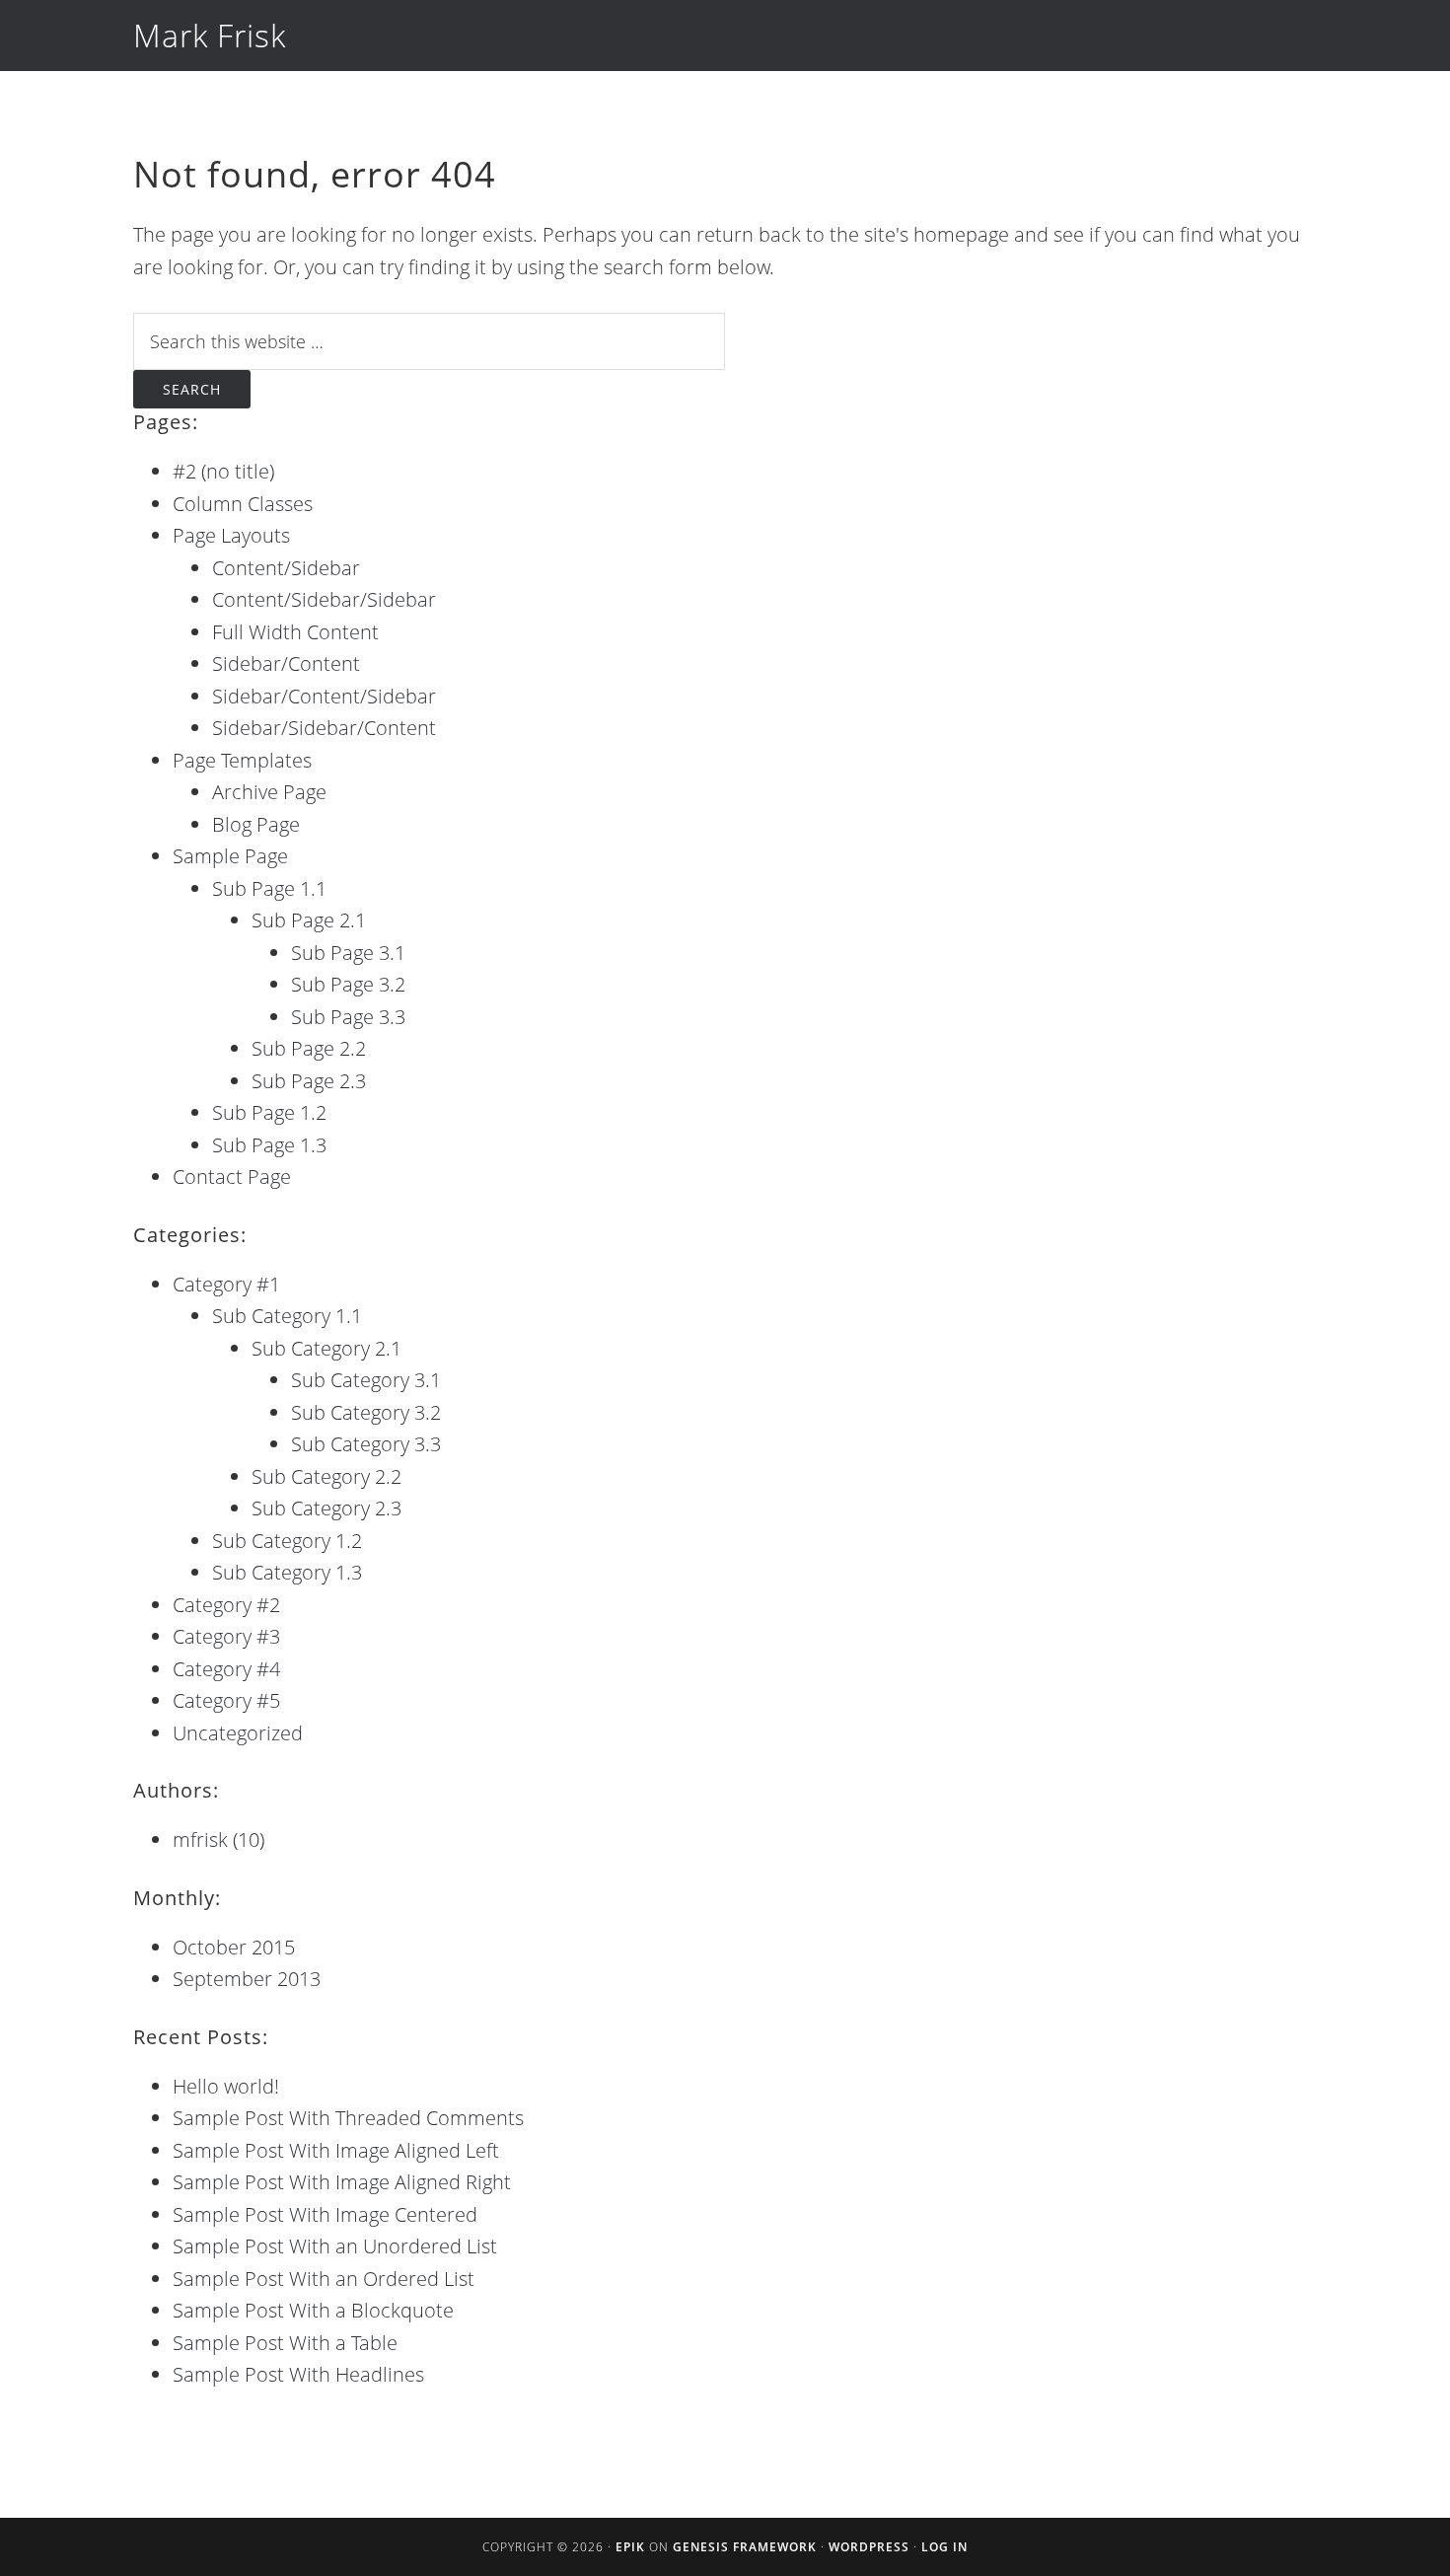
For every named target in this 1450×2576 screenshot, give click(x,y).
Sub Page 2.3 (309, 1081)
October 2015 (234, 1947)
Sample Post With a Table (285, 2343)
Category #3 (226, 1636)
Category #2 (226, 1605)
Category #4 (226, 1669)
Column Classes (243, 504)
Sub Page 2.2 (309, 1048)
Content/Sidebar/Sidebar (324, 599)
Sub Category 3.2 (366, 1412)
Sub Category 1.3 (287, 1572)
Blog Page (256, 824)
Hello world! (226, 2086)
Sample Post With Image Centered (325, 2214)
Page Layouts (231, 535)
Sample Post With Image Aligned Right (342, 2182)
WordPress (869, 2547)
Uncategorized (238, 1733)
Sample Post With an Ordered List (324, 2279)
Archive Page (269, 792)
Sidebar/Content (286, 663)
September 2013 (247, 1979)
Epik (630, 2547)
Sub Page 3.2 (348, 984)
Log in (944, 2547)
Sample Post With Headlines (298, 2374)
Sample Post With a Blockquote (313, 2310)
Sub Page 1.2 (269, 1112)
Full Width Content (295, 632)
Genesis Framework (745, 2547)
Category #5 (226, 1700)
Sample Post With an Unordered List (335, 2246)
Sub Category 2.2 (326, 1476)
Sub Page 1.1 (269, 888)
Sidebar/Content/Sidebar (324, 696)
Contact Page (232, 1177)
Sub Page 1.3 (269, 1145)
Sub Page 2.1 (309, 920)
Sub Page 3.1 (348, 953)
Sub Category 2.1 (326, 1348)
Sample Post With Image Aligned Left (336, 2150)
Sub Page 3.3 (348, 1017)
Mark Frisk (210, 35)
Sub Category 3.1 (366, 1380)
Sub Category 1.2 (287, 1541)
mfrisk (200, 1840)
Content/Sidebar (286, 568)
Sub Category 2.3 (326, 1508)
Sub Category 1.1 (287, 1316)
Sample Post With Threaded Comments (348, 2118)
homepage (961, 234)
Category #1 (226, 1284)
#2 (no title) (223, 471)
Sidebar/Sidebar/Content (324, 728)
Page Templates (242, 760)
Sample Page (230, 856)
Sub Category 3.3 (366, 1444)
